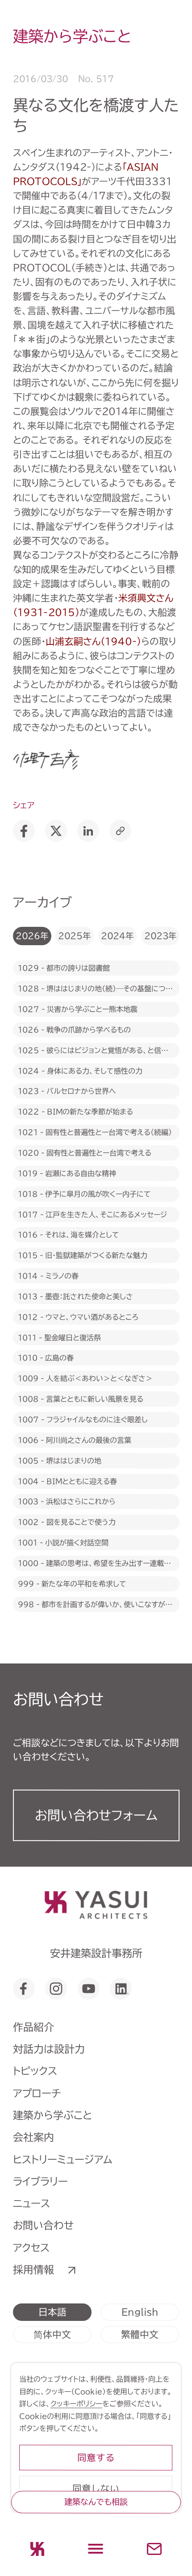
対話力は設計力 (49, 2049)
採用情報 (33, 2270)
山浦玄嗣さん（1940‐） (93, 641)
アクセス (31, 2248)
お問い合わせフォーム (96, 1815)
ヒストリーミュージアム (63, 2159)
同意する (96, 2458)
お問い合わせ (43, 2225)
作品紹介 (33, 2027)
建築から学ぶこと (53, 2115)
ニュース (31, 2203)
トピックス (35, 2071)
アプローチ (37, 2093)
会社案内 (33, 2137)
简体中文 (52, 2334)
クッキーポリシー (76, 2403)
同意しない (96, 2488)
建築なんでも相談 (96, 2502)
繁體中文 (140, 2334)
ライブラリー (40, 2181)
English (140, 2312)
